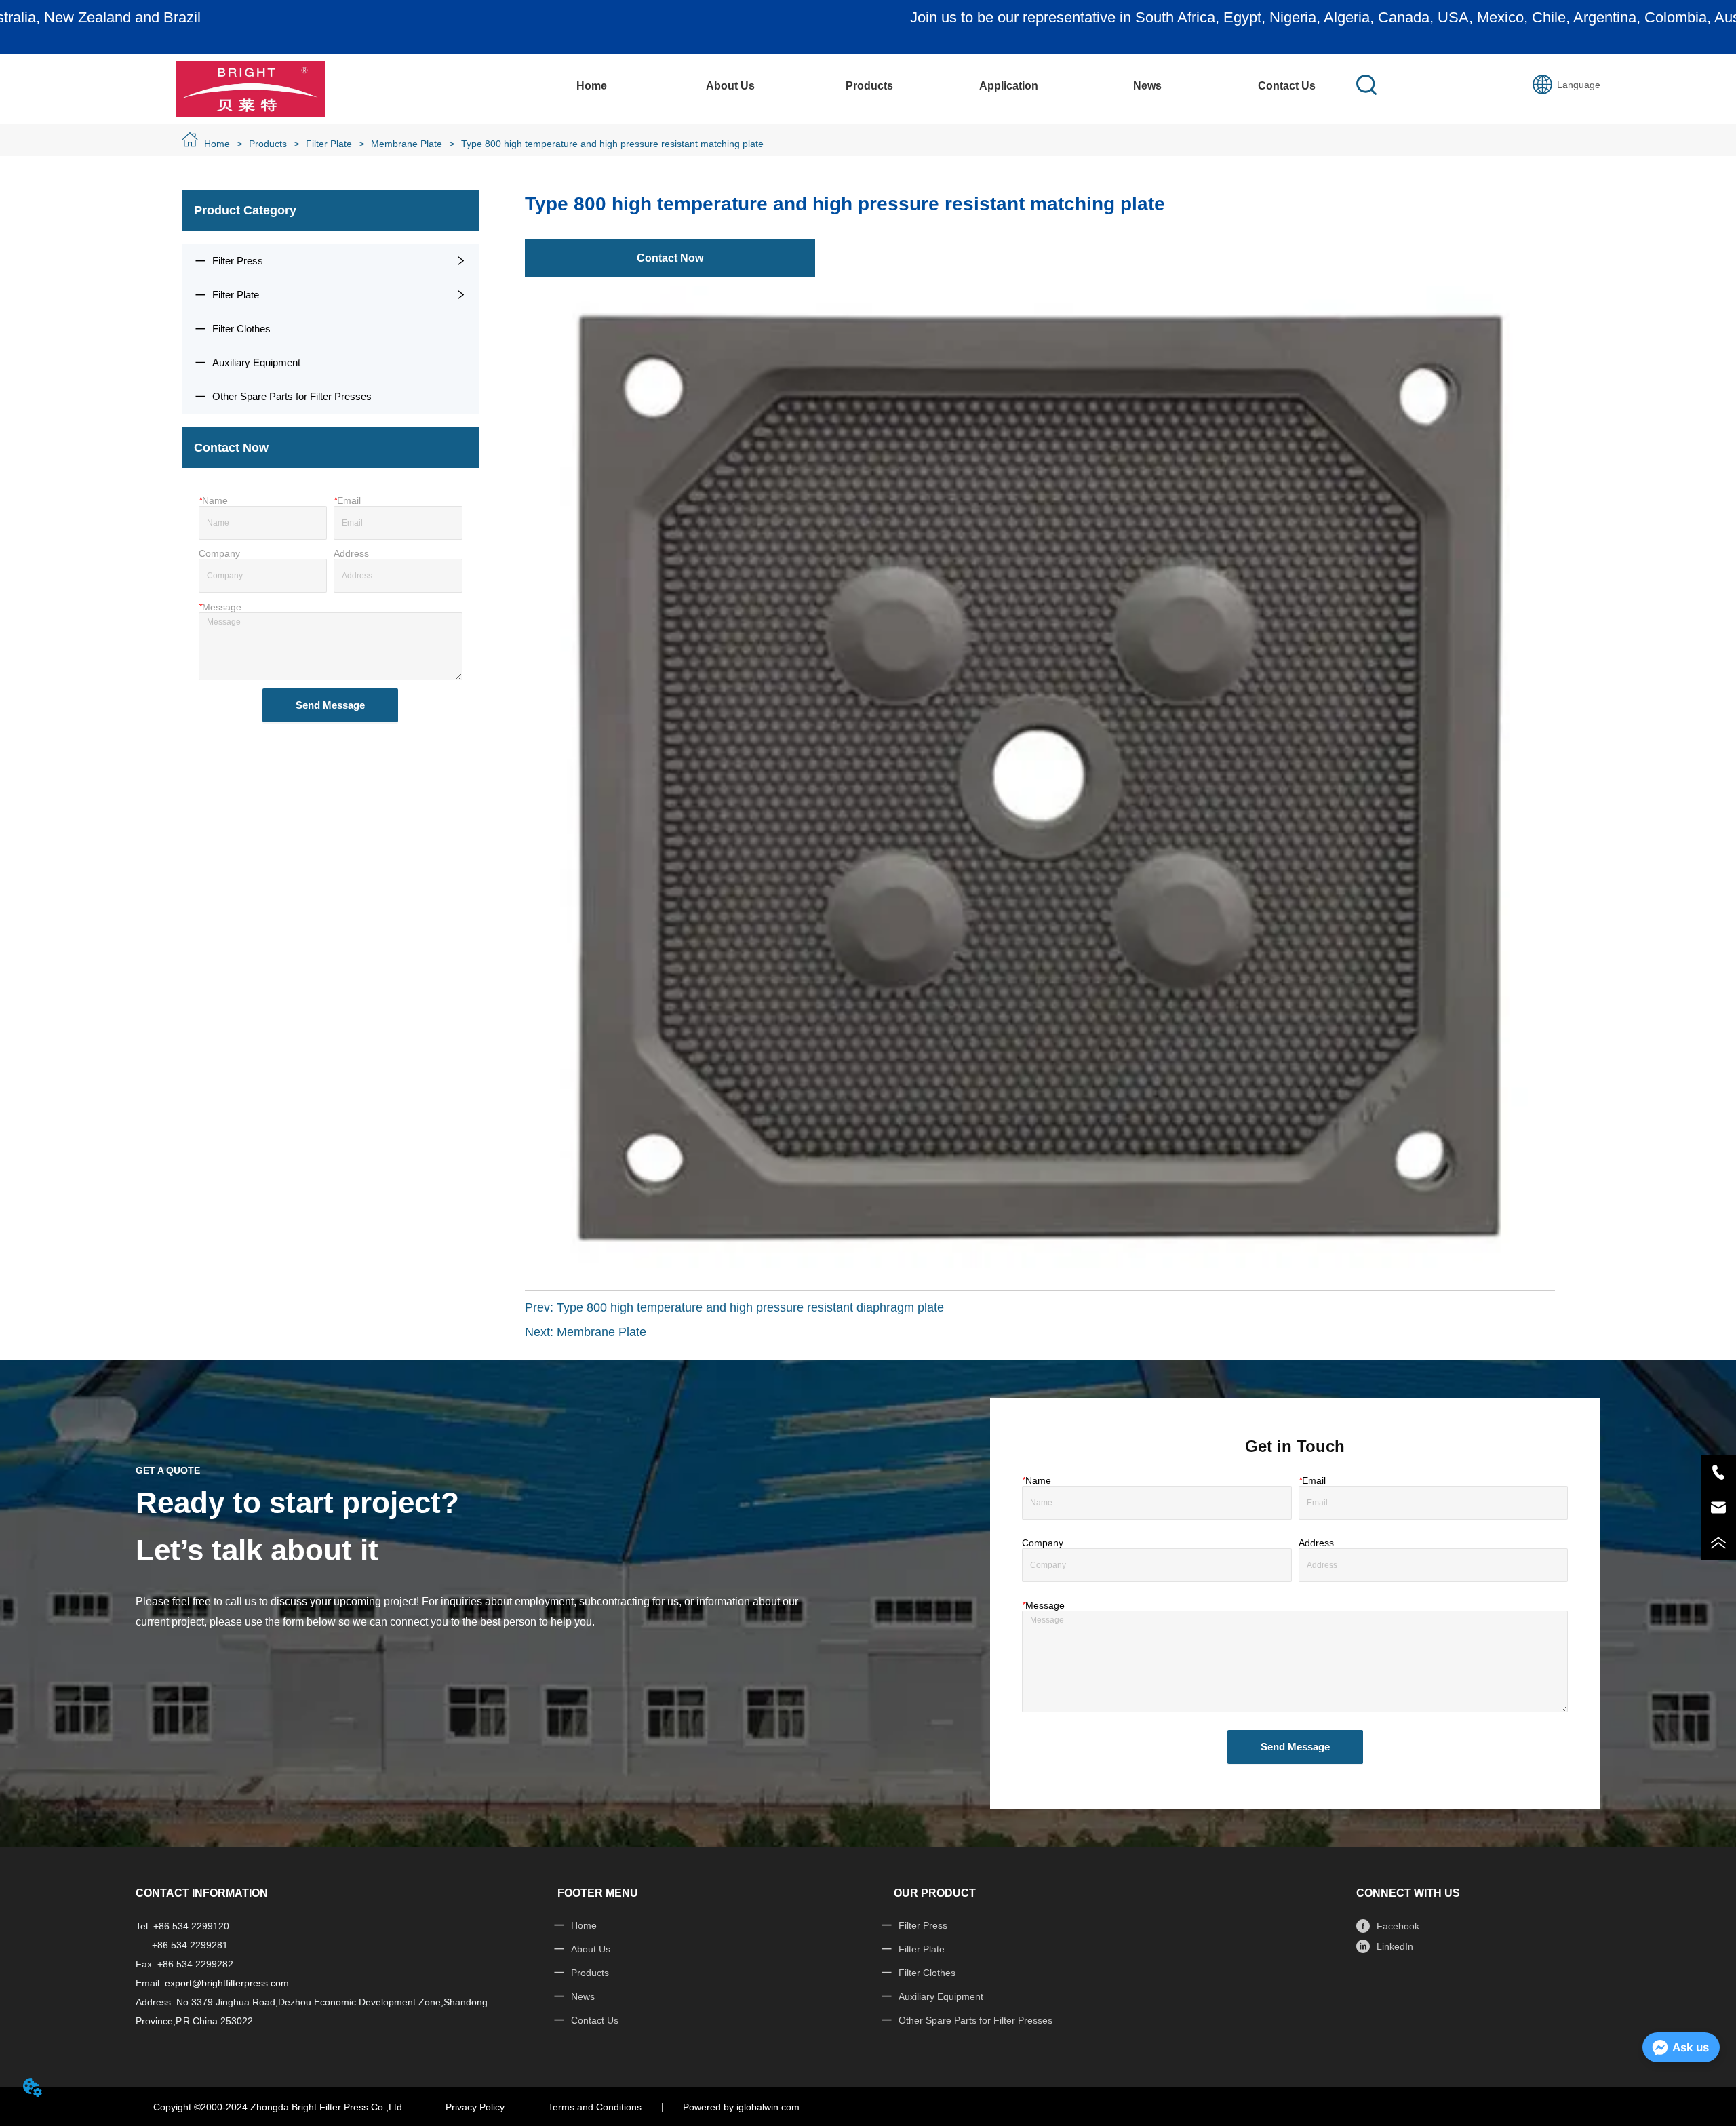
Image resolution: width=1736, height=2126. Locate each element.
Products (268, 144)
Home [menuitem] (592, 86)
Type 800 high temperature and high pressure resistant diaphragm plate (750, 1307)
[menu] (939, 86)
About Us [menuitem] (730, 86)
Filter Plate (329, 144)
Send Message (330, 705)
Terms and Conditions (595, 2107)
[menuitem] (870, 86)
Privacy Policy (476, 2107)
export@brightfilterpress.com (227, 1983)
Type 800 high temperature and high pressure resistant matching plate (612, 144)
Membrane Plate (407, 144)
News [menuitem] (1147, 86)
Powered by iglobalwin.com (741, 2107)
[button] (869, 86)
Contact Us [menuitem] (1287, 86)
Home (217, 144)
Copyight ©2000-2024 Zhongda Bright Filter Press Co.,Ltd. (279, 2107)
